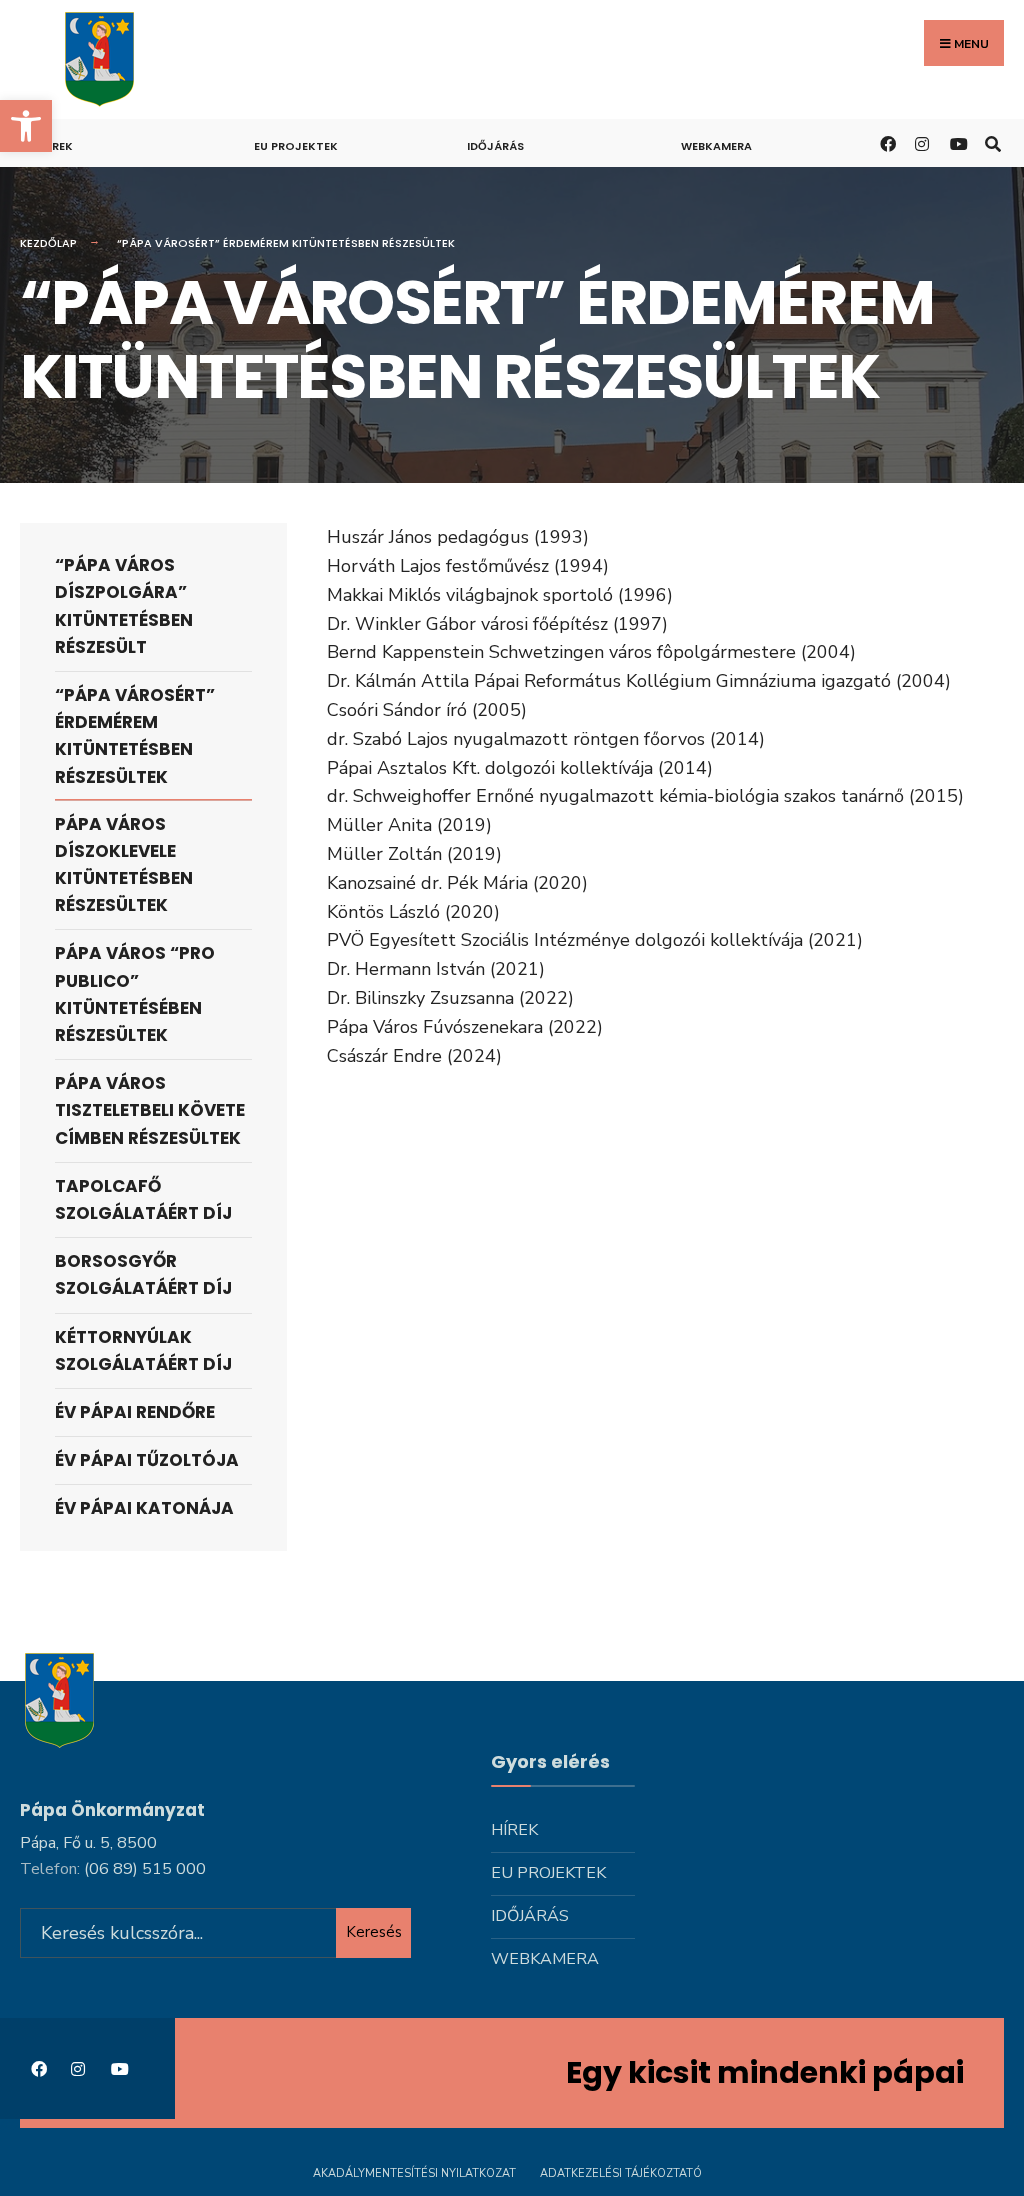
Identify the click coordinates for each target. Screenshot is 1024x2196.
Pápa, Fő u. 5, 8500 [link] (88, 1843)
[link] (26, 126)
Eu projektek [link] (296, 146)
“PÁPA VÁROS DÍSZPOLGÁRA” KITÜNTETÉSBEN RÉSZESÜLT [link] (124, 606)
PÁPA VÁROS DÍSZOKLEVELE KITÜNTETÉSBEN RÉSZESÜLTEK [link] (124, 865)
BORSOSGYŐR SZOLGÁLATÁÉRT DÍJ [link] (143, 1274)
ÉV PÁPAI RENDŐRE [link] (135, 1412)
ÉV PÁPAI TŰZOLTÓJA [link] (147, 1460)
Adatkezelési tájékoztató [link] (621, 2173)
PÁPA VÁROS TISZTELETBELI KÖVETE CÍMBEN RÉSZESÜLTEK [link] (150, 1110)
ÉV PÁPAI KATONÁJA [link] (144, 1508)
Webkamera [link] (716, 146)
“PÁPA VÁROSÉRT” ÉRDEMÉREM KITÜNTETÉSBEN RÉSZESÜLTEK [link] (135, 736)
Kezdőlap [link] (48, 243)
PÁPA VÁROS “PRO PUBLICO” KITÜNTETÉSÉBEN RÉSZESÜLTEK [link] (135, 994)
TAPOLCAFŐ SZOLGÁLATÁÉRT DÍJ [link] (143, 1199)
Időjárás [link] (495, 146)
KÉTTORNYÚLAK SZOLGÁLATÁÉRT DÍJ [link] (143, 1350)
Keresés (374, 1932)
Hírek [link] (56, 146)
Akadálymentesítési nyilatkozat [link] (414, 2173)
